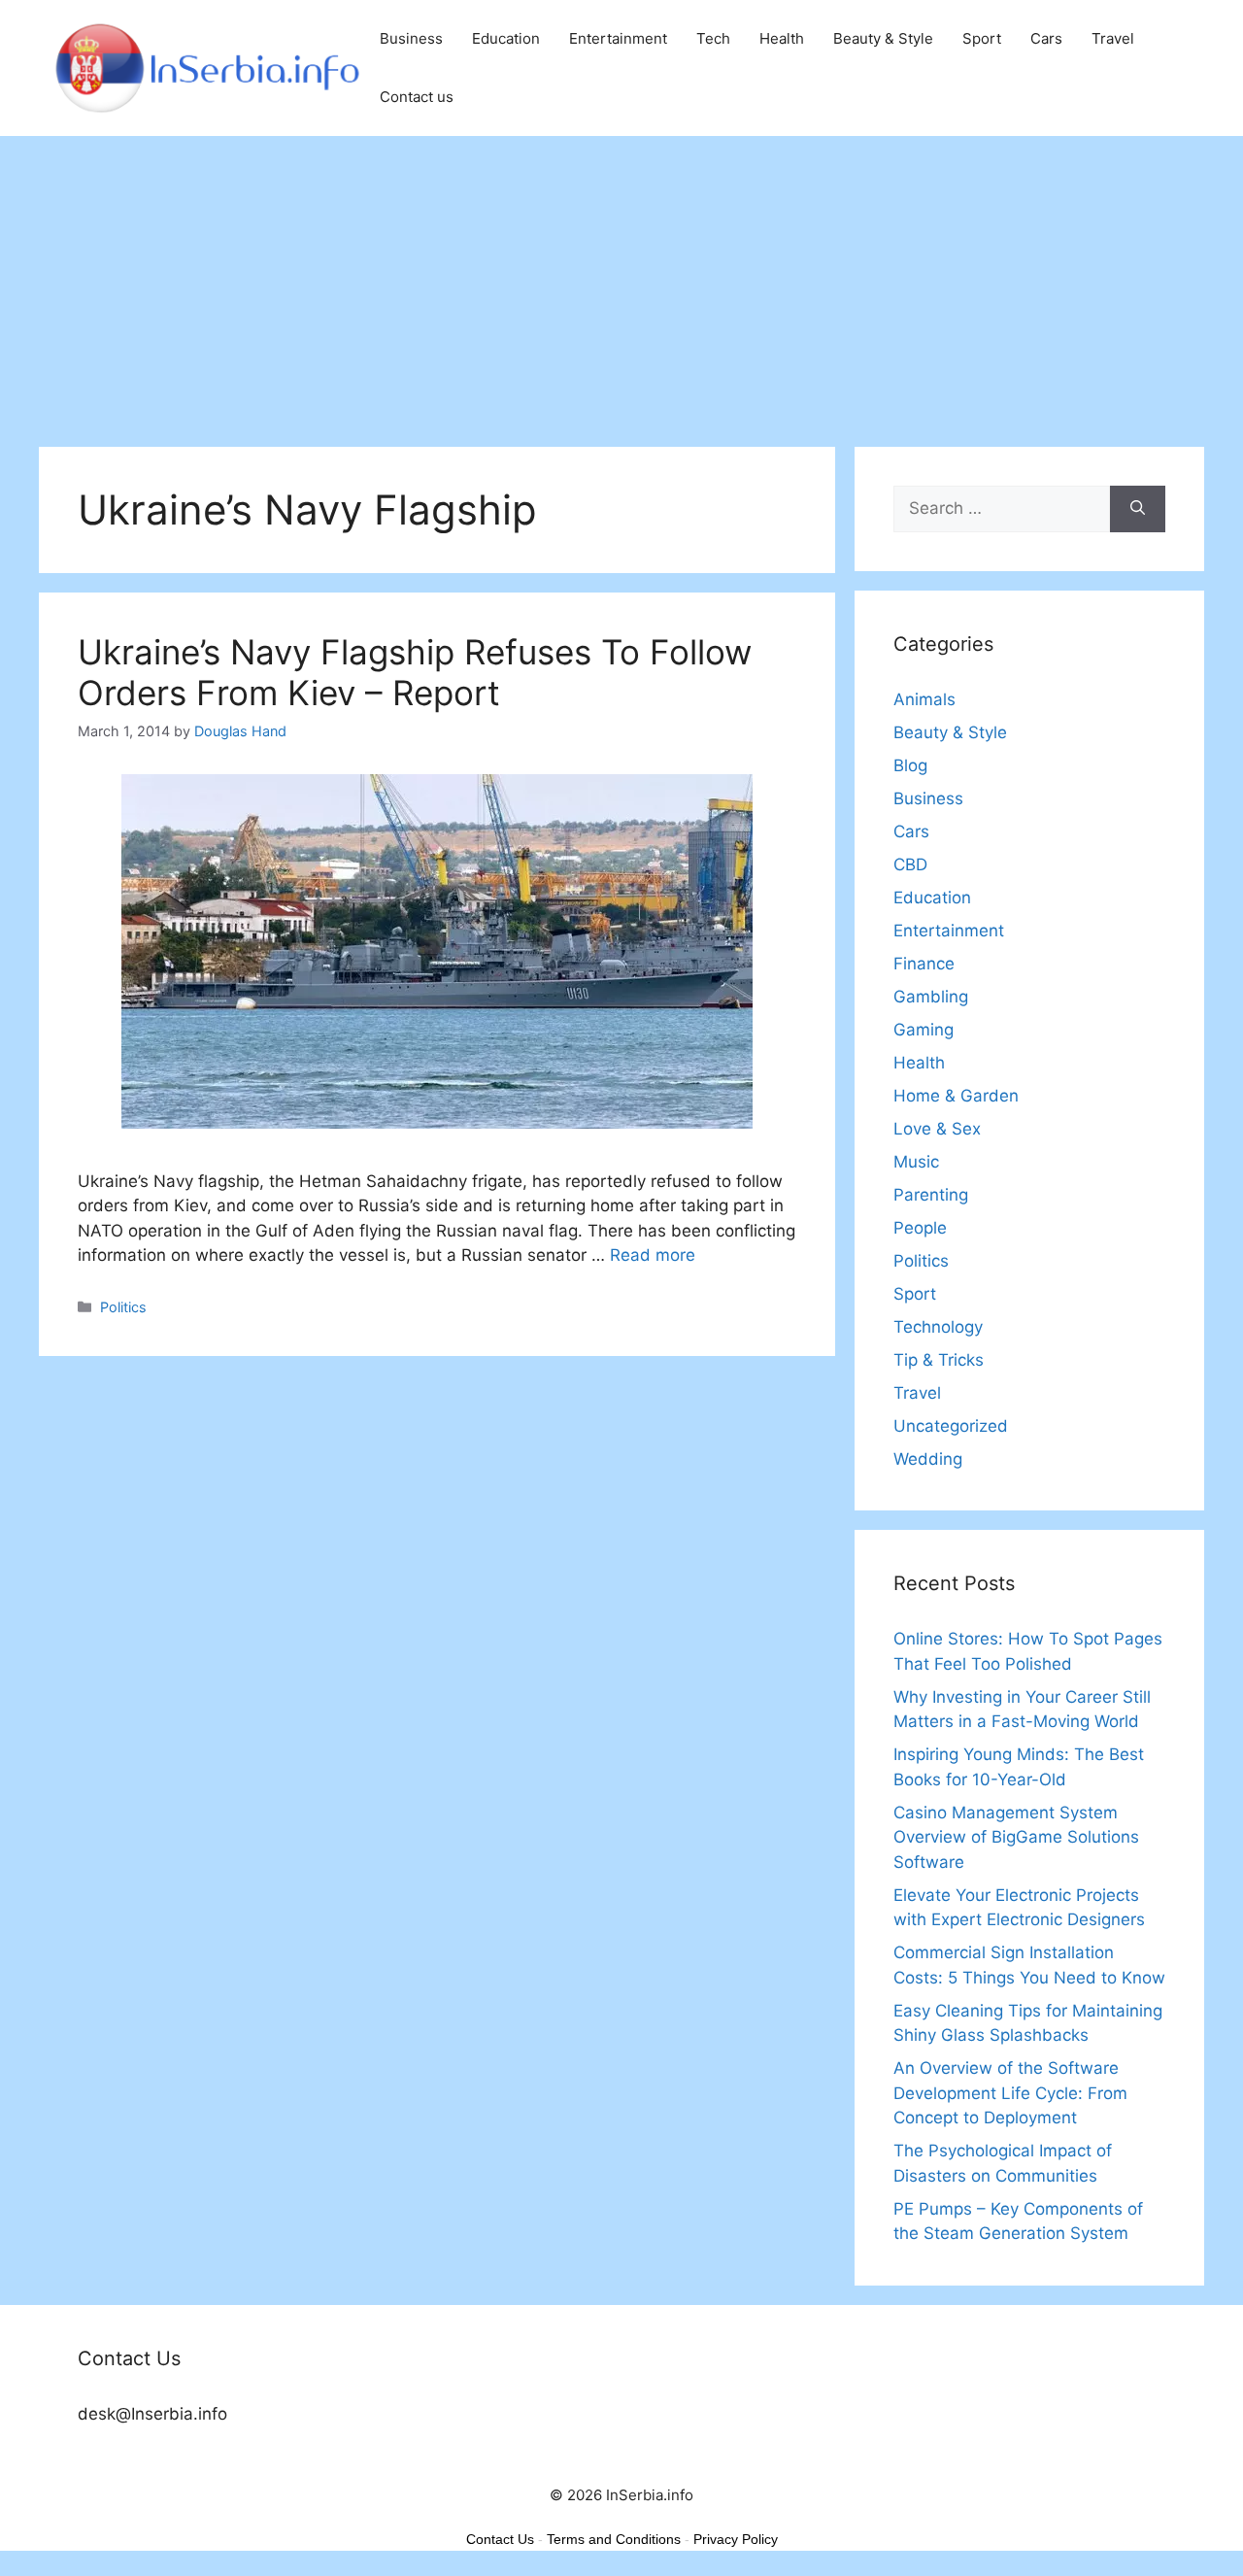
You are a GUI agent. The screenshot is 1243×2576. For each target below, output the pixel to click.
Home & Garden (956, 1096)
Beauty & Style (883, 38)
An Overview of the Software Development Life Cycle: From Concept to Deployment (1010, 2093)
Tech (713, 38)
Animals (924, 699)
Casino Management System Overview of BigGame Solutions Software (1016, 1837)
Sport (982, 38)
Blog (910, 765)
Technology (938, 1327)
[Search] (1138, 509)
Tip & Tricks (939, 1360)
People (920, 1228)
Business (411, 38)
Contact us (417, 97)
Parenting (931, 1195)
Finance (924, 964)
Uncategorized (951, 1426)
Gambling (931, 997)
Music (916, 1162)
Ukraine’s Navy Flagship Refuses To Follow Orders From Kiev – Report (415, 672)
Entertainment (618, 38)
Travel (1113, 38)
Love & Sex (937, 1129)
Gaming (924, 1030)
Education (506, 38)
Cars (1046, 38)
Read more (653, 1255)
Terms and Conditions (614, 2539)
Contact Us (500, 2539)
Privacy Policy (736, 2539)
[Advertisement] (621, 282)
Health (782, 38)
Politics (123, 1307)
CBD (910, 864)
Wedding (928, 1459)
